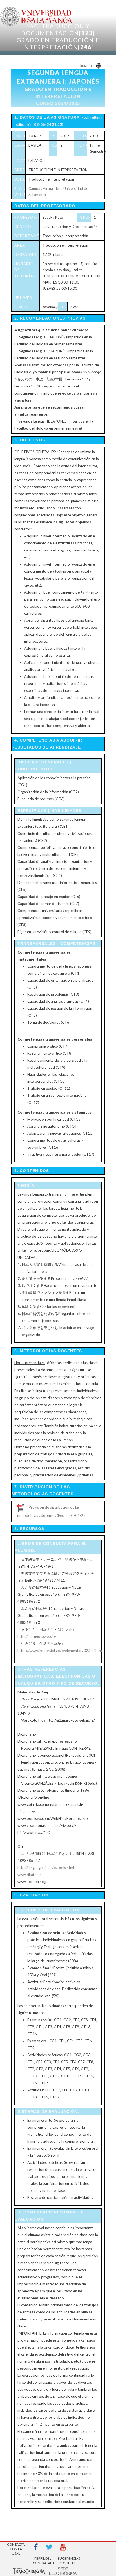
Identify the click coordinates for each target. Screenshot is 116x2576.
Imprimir (87, 65)
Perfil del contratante (43, 2561)
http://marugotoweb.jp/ (37, 1636)
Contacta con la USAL (16, 2547)
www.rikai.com (30, 1875)
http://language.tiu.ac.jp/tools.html (46, 1868)
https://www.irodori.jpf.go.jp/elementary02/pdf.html (60, 1651)
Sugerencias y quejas (68, 2561)
